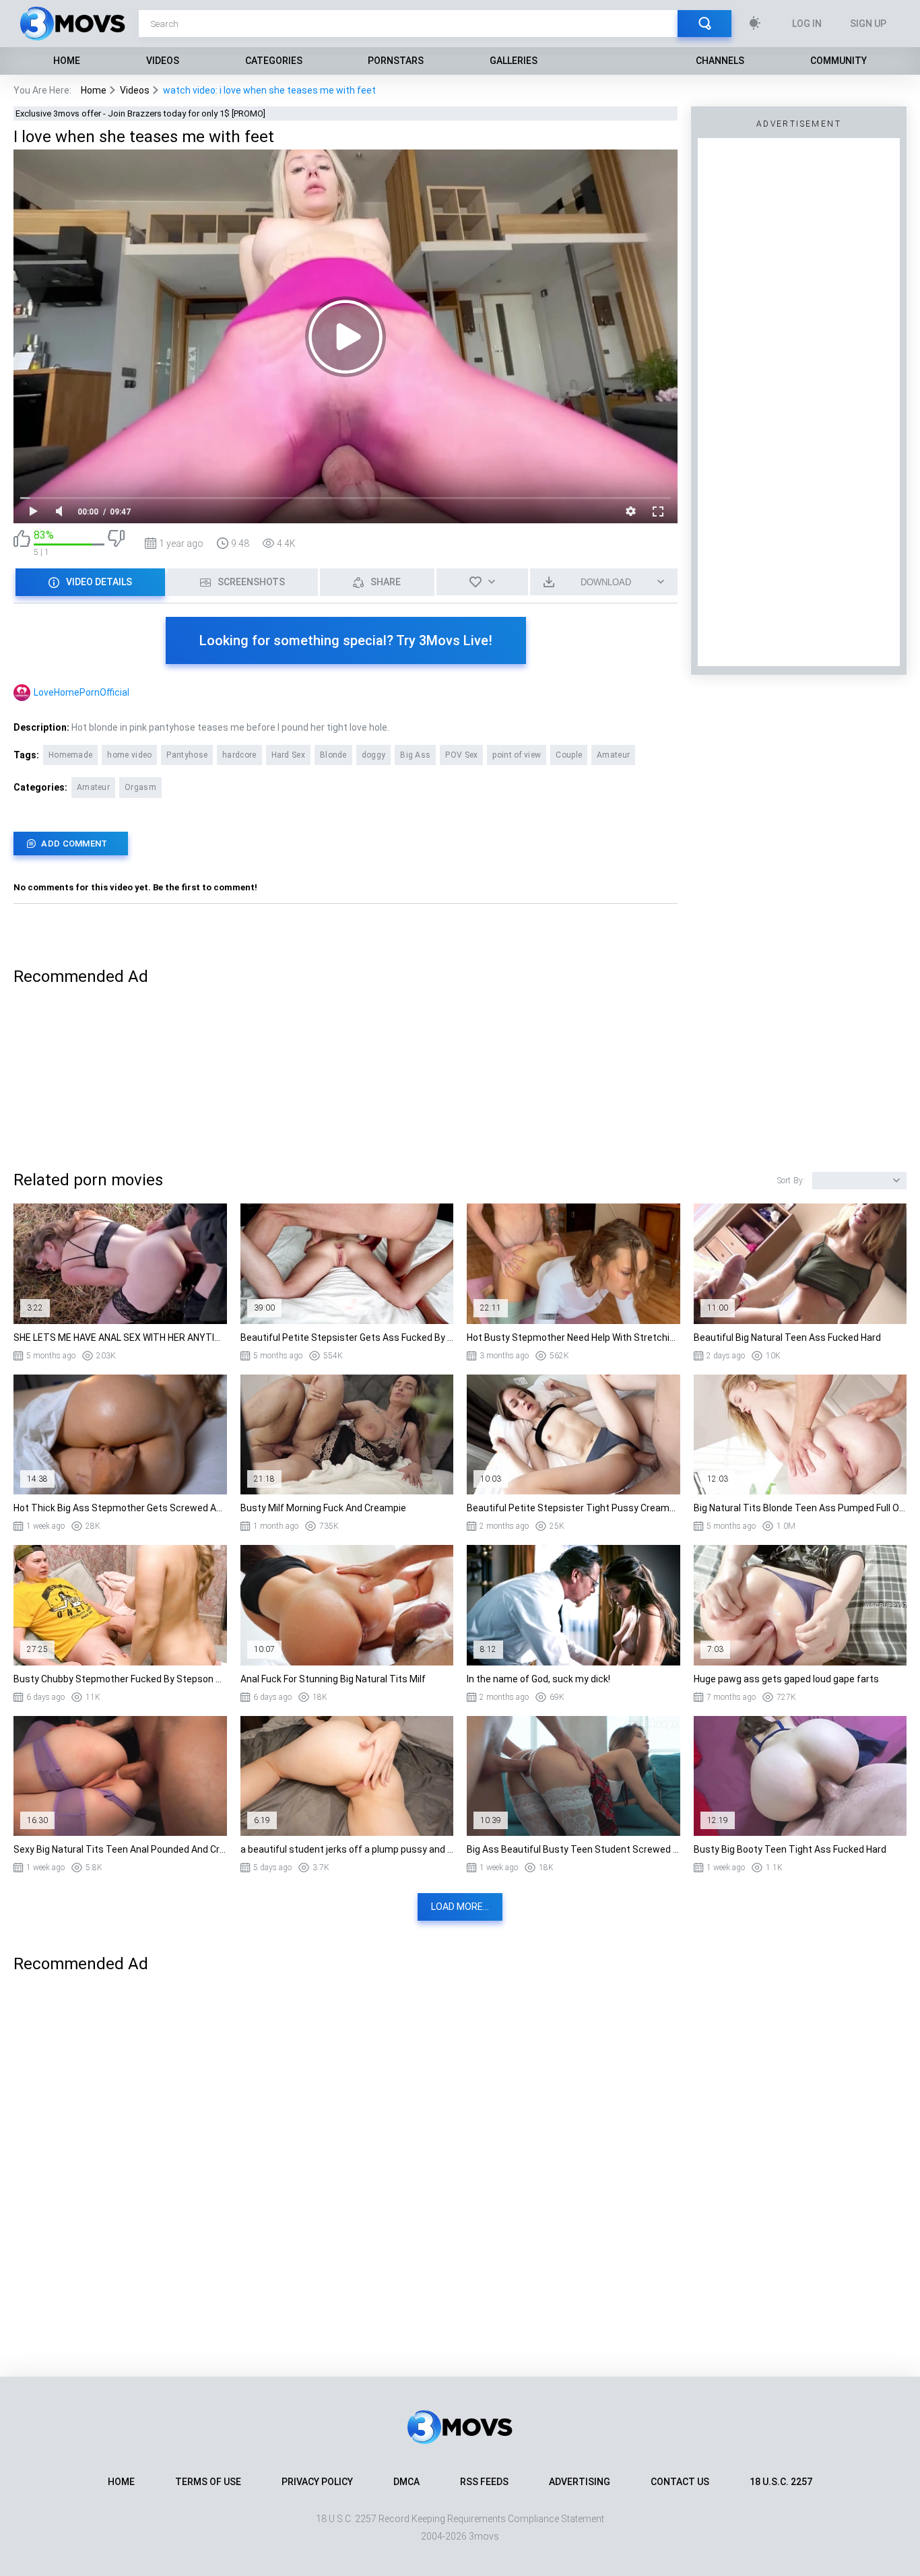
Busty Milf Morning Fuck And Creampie (323, 1508)
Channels (720, 61)
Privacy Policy (317, 2482)
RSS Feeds (484, 2482)
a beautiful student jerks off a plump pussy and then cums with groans (347, 1849)
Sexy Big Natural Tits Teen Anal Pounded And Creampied (120, 1849)
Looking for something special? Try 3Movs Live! (346, 640)
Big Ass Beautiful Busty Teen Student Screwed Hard (573, 1849)
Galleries (514, 61)
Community (839, 61)
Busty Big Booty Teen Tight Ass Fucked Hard (790, 1849)
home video (129, 755)
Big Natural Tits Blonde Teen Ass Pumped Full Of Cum (800, 1508)
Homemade (70, 755)
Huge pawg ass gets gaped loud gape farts (786, 1679)
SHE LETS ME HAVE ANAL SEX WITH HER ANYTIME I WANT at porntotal (120, 1337)
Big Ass (415, 755)
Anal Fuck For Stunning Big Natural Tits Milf (333, 1679)
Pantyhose (187, 755)
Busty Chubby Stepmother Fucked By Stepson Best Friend (120, 1679)
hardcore (239, 755)
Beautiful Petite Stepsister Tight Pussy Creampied (573, 1508)
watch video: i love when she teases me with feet (269, 90)
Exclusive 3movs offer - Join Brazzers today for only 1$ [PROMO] (140, 113)
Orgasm (140, 787)
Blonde (333, 755)
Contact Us (680, 2482)
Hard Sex (288, 755)
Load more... (460, 1907)
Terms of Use (208, 2482)
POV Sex (461, 755)
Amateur (613, 755)
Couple (569, 755)
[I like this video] (22, 543)
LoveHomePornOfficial (81, 692)
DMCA (406, 2482)
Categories (274, 61)
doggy (374, 755)
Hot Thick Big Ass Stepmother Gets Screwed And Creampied (120, 1508)
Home (67, 61)
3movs (484, 2536)
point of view (517, 755)
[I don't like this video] (116, 543)
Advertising (580, 2482)
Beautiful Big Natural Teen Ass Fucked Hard (787, 1337)
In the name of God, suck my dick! (538, 1679)
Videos (163, 61)
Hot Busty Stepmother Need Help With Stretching (573, 1337)
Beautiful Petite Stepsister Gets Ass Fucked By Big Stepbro (347, 1337)
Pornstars (396, 61)
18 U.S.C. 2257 (781, 2482)
